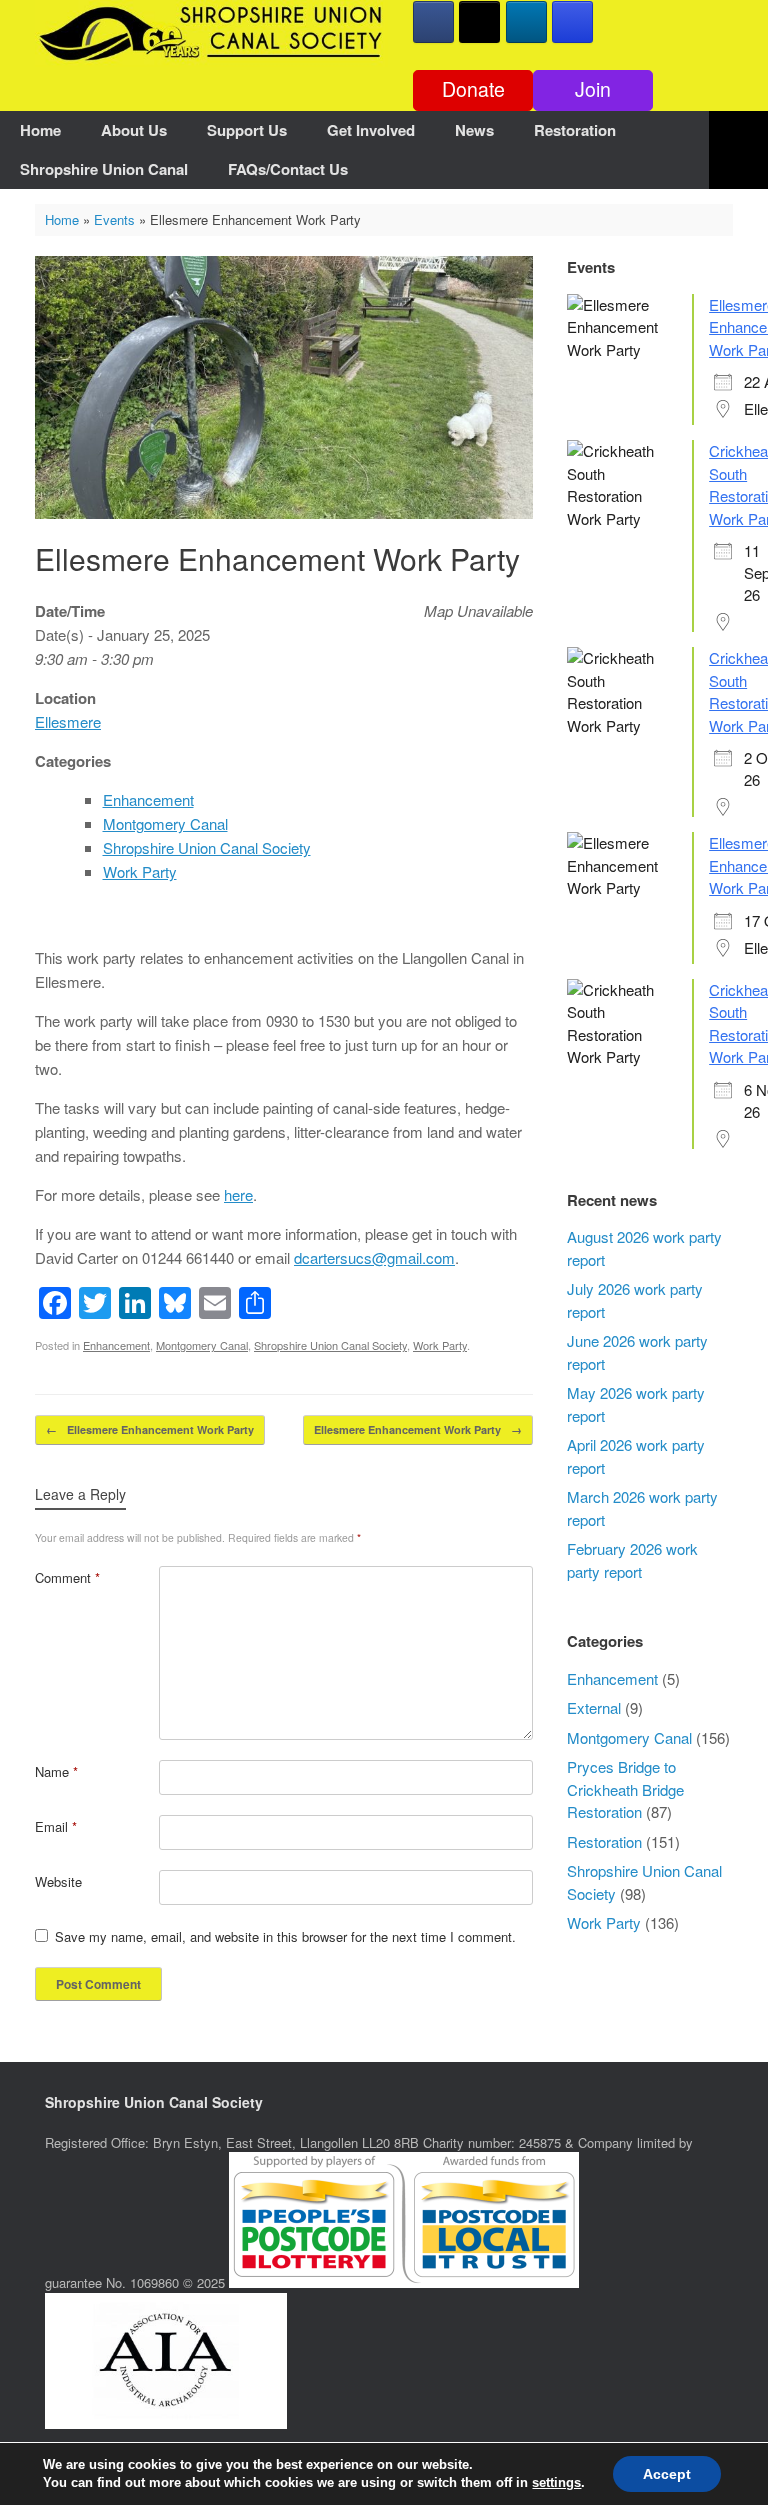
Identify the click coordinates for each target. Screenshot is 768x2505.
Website (58, 1881)
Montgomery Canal (165, 823)
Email (56, 1826)
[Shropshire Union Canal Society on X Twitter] (479, 22)
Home (40, 130)
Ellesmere (68, 721)
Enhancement (148, 799)
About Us (134, 130)
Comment (67, 1577)
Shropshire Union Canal (104, 169)
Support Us (247, 130)
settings (556, 2482)
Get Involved (371, 130)
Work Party (140, 871)
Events (114, 219)
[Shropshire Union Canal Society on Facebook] (433, 22)
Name (56, 1771)
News (474, 130)
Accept (667, 2474)
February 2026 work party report (632, 1560)
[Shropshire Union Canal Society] (211, 33)
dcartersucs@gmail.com (374, 1257)
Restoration (575, 130)
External (594, 1707)
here (238, 1194)
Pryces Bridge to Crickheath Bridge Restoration (625, 1789)
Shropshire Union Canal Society (207, 847)
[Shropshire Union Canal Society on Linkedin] (526, 22)
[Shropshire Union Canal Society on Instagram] (572, 22)
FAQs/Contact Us (288, 169)
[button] (738, 150)
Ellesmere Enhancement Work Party (150, 1429)
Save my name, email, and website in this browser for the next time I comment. (285, 1936)
